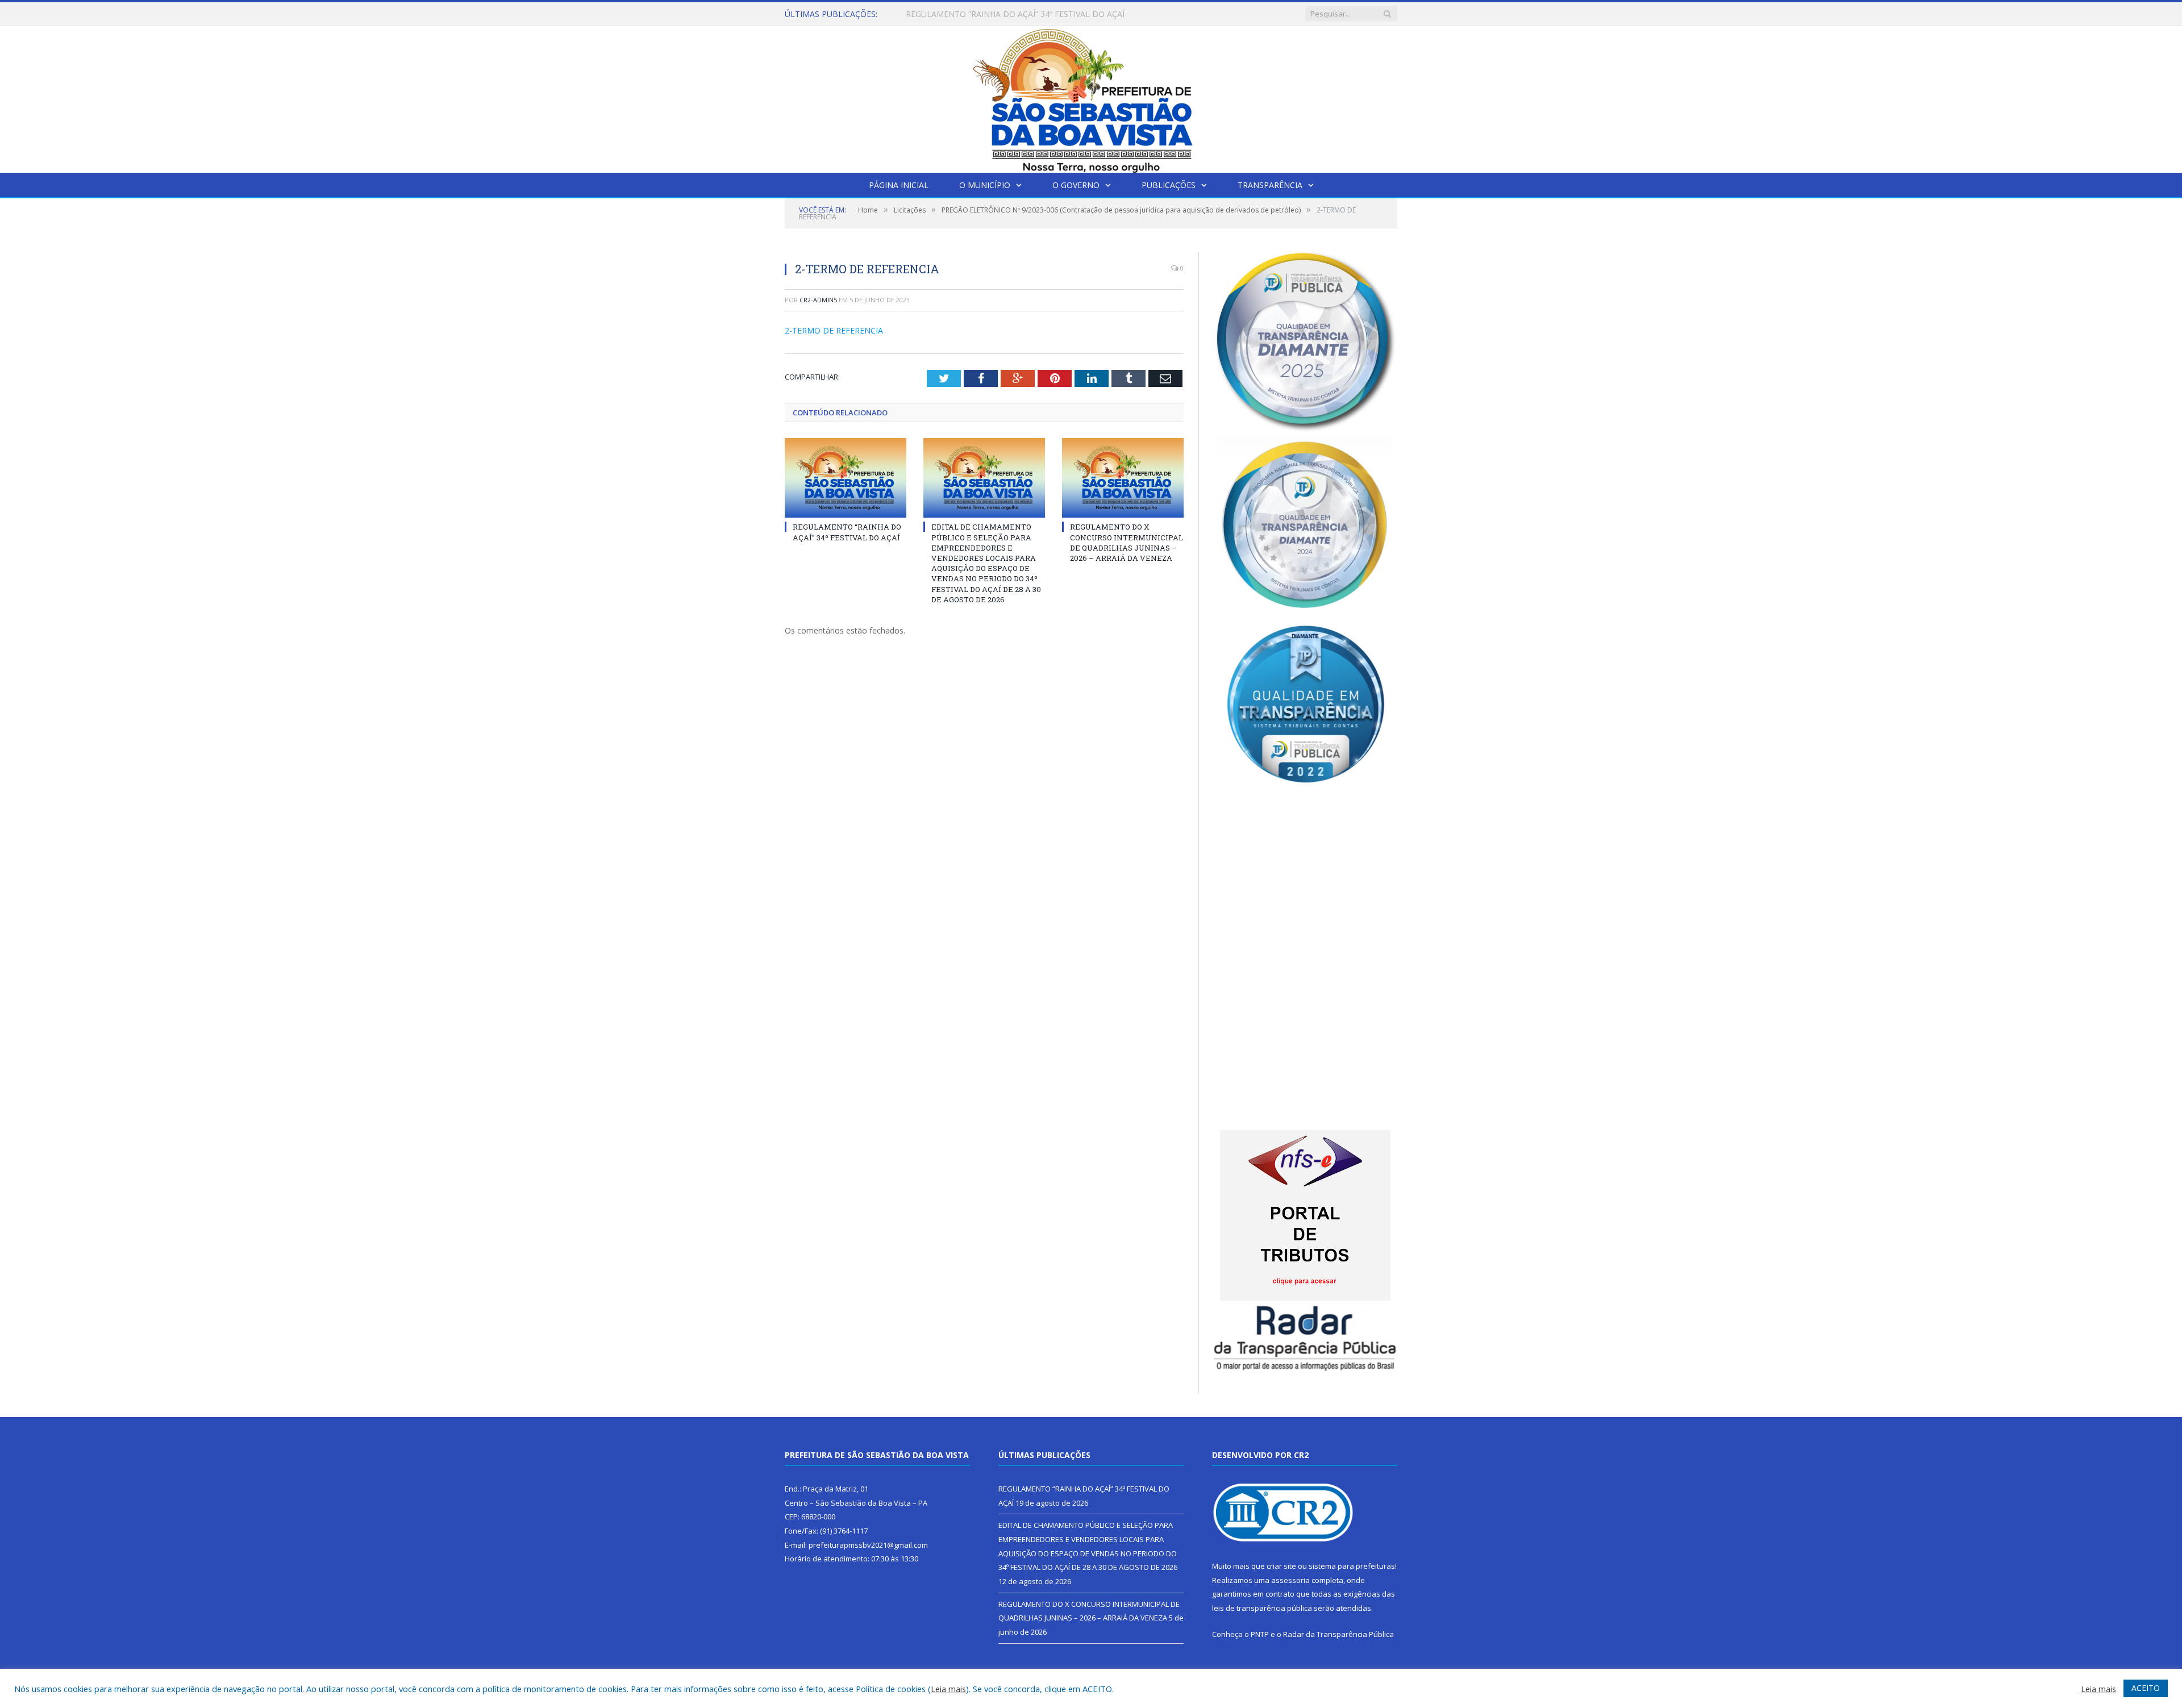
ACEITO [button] (2146, 1688)
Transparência (1270, 185)
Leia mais (948, 1689)
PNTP (1260, 1634)
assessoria (1290, 1580)
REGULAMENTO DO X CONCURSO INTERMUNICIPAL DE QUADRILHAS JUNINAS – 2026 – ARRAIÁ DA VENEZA (1127, 542)
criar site (1281, 1566)
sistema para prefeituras (1352, 1566)
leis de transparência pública (1262, 1608)
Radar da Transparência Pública (1338, 1634)
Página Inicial (899, 185)
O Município (985, 185)
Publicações (1169, 185)
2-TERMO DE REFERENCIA (834, 330)
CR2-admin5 (818, 300)
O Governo (1076, 185)
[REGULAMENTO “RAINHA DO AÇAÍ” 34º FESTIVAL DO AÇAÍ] (846, 478)
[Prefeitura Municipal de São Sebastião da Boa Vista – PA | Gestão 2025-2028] (1091, 97)
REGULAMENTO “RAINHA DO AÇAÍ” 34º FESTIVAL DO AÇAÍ (847, 532)
